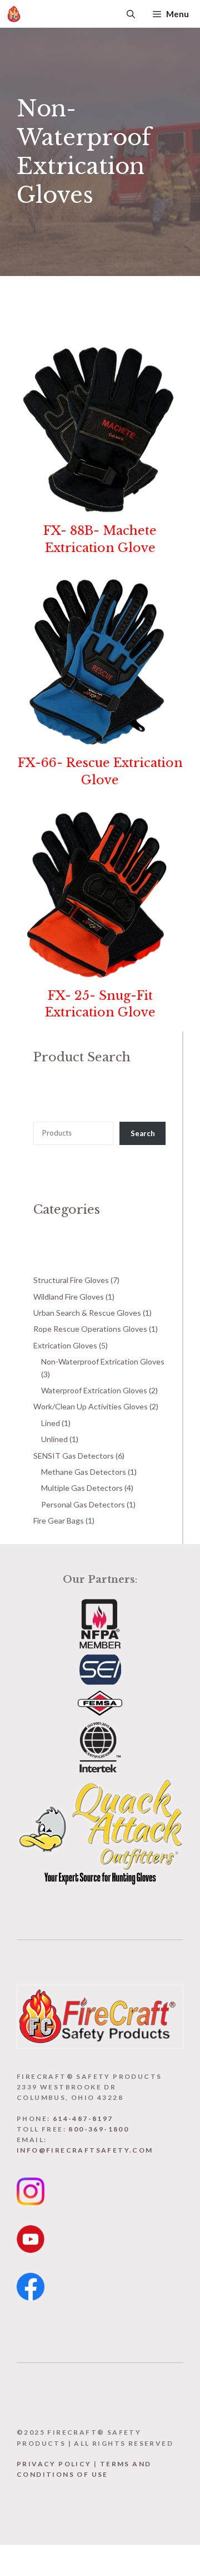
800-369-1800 (99, 2129)
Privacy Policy (54, 2464)
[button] (131, 14)
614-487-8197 (83, 2118)
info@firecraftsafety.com (85, 2150)
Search (143, 1133)
